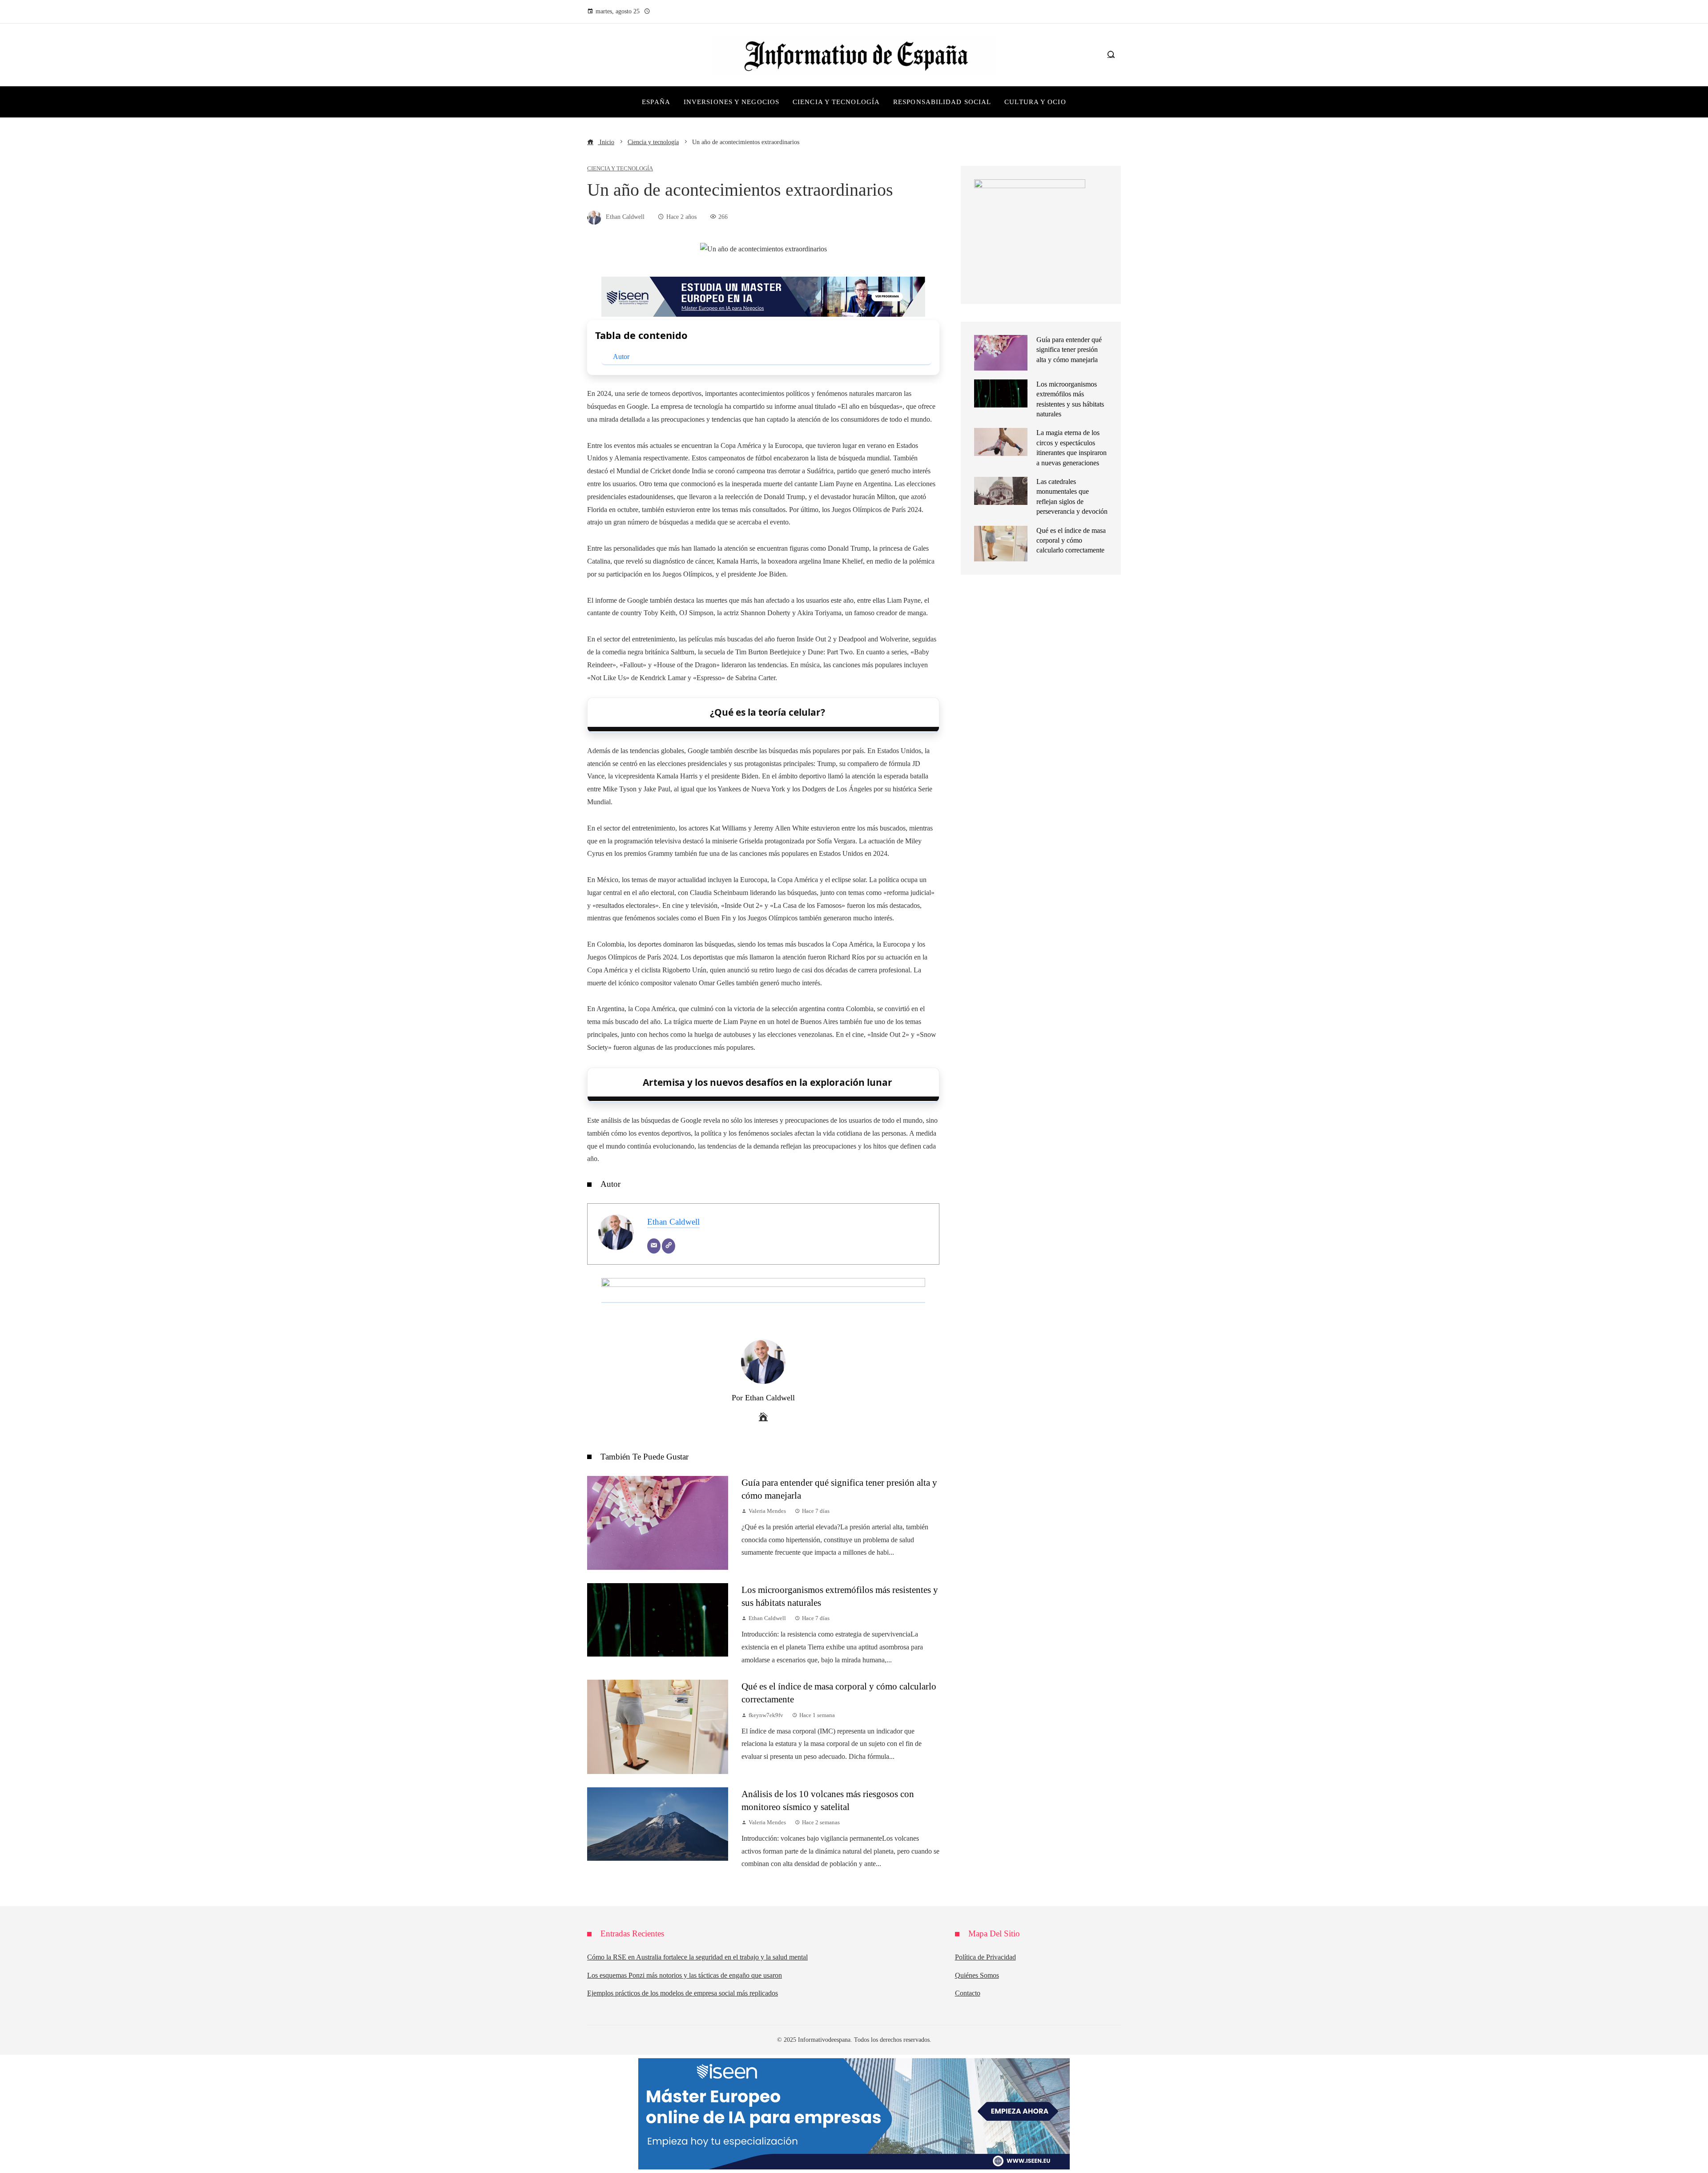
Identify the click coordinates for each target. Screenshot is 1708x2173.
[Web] (669, 1246)
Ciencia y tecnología (620, 169)
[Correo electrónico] (654, 1246)
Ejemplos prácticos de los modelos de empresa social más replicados (683, 1993)
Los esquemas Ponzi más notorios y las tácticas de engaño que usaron (685, 1975)
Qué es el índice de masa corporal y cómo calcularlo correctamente (1071, 540)
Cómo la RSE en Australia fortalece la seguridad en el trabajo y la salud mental (697, 1957)
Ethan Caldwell (673, 1222)
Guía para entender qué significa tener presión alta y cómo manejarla (1069, 350)
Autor (621, 357)
